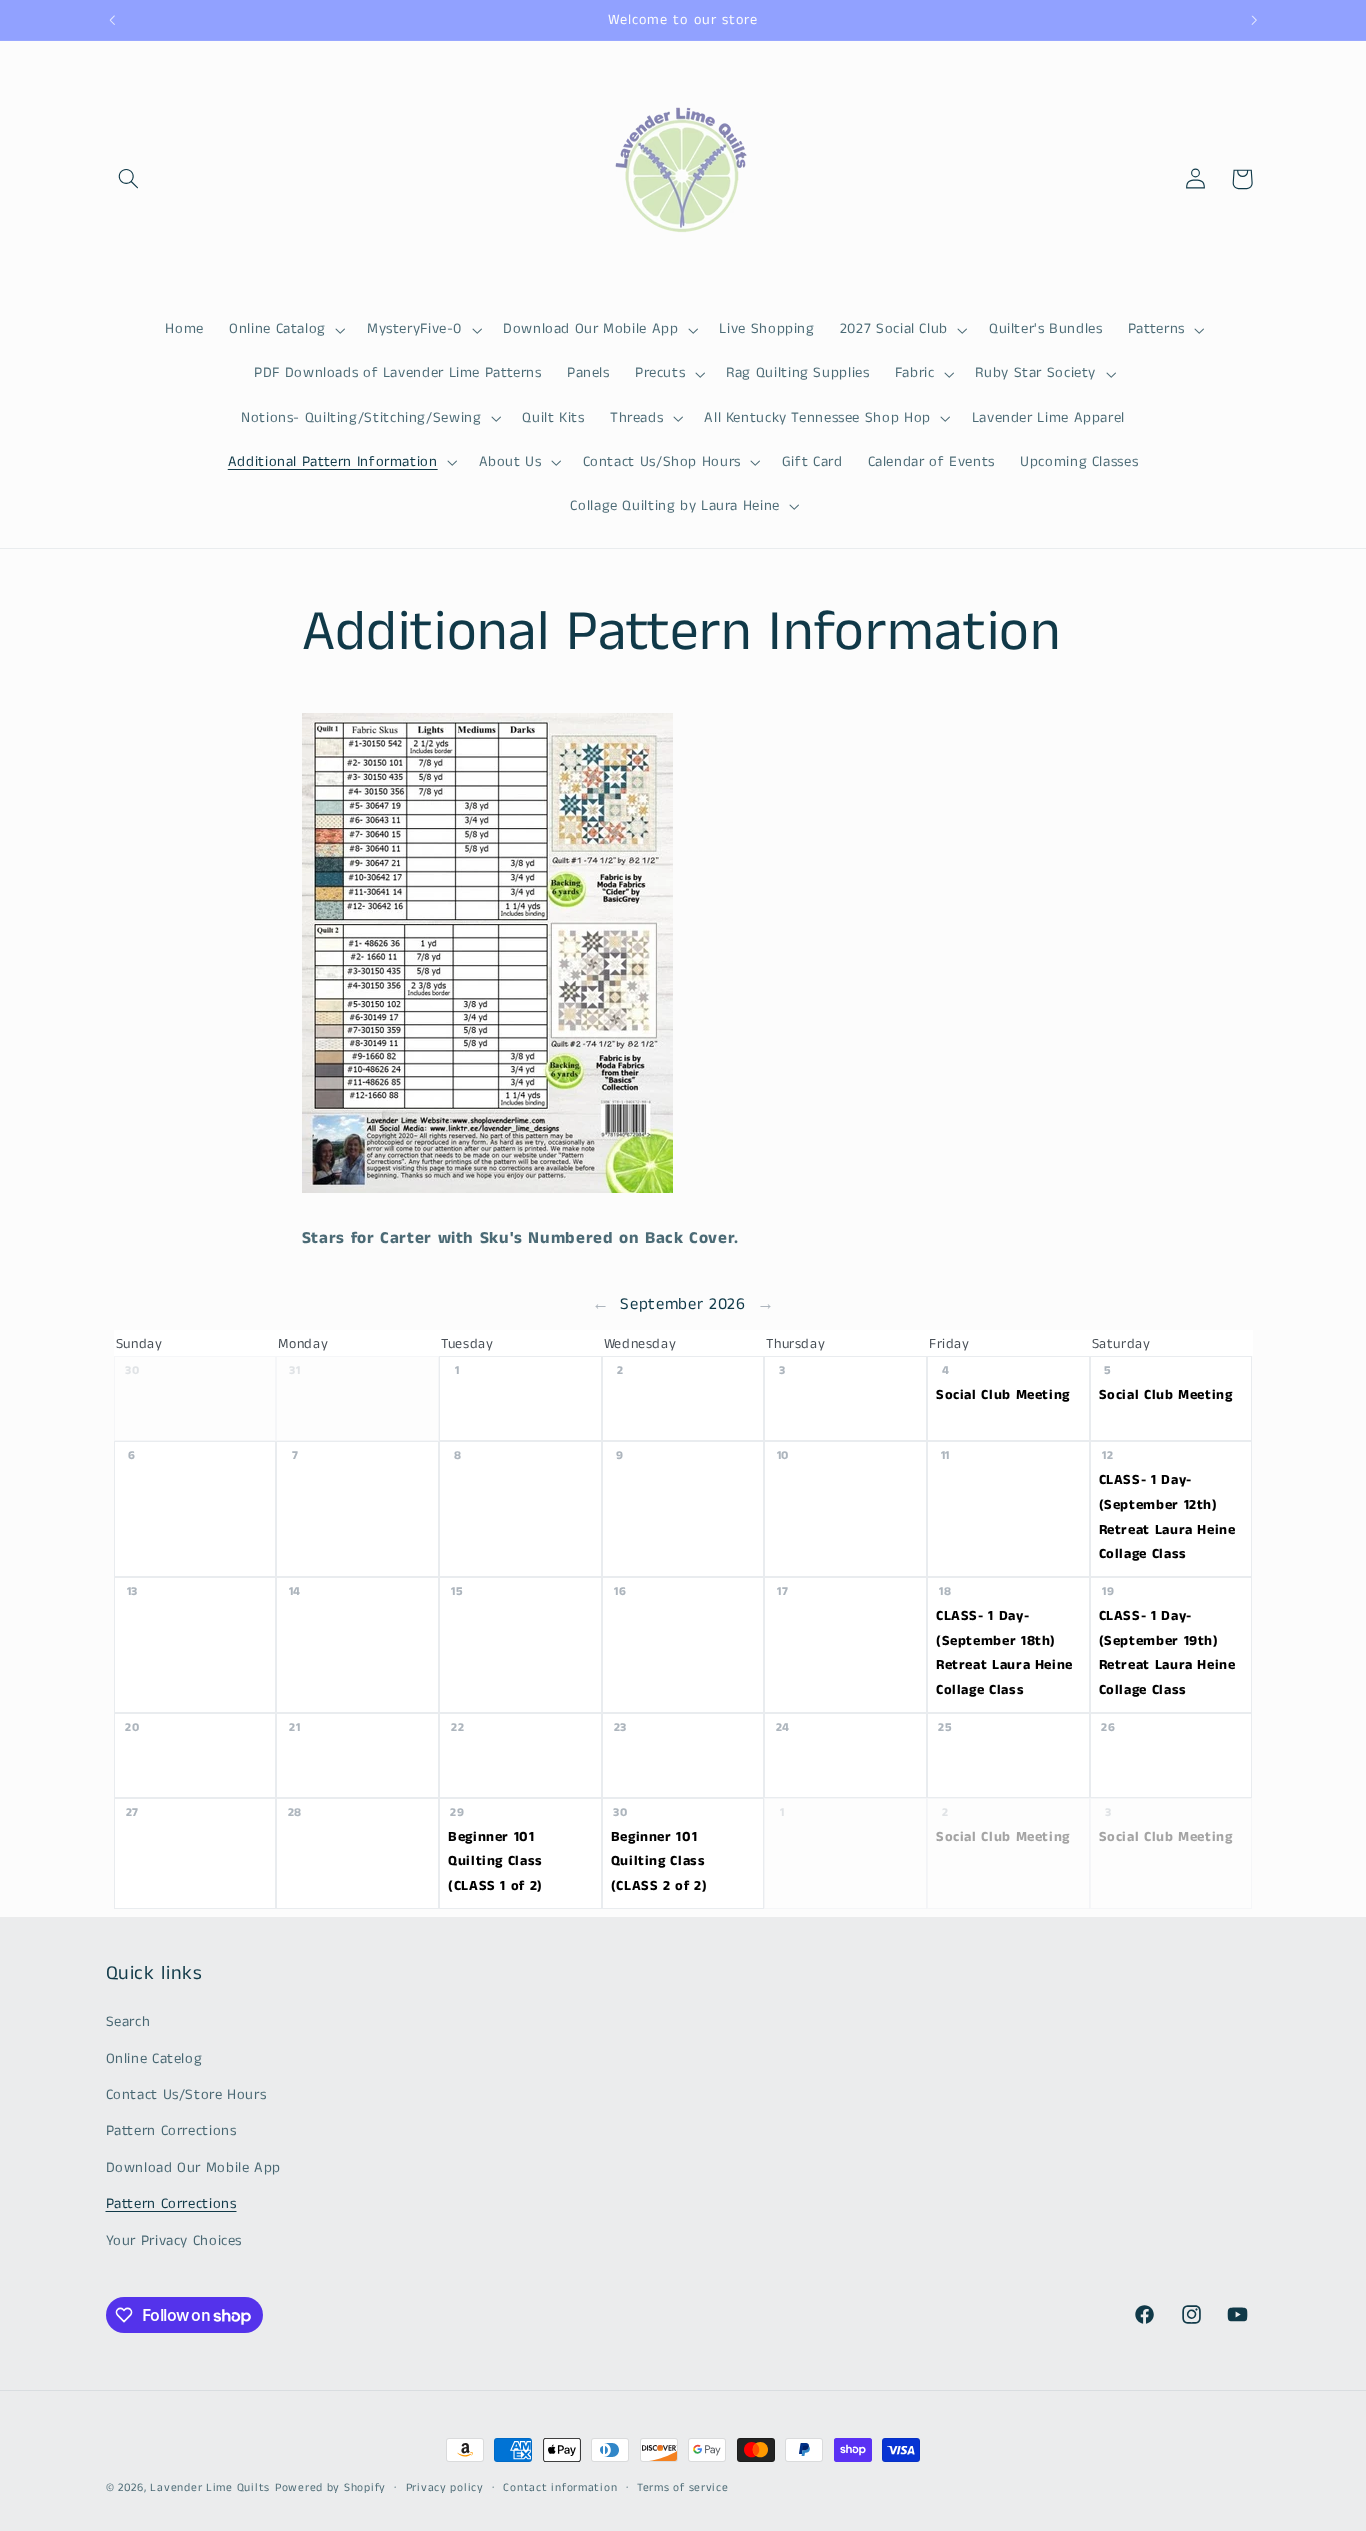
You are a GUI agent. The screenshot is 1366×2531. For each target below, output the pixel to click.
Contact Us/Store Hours (186, 2095)
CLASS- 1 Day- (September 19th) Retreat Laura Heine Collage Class (1167, 1653)
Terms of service (683, 2488)
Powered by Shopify (330, 2488)
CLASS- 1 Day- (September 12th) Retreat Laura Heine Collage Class (1167, 1518)
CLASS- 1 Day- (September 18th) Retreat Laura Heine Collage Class (1004, 1653)
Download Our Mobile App (194, 2168)
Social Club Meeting (1003, 1396)
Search (128, 2022)
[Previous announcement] (112, 20)
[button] (129, 179)
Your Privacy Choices (174, 2241)
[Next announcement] (1254, 20)
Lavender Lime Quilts (210, 2488)
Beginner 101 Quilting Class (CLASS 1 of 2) (495, 1861)
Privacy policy (445, 2488)
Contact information (560, 2488)
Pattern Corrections (171, 2132)
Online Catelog (154, 2059)
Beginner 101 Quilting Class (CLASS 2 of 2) (659, 1861)
